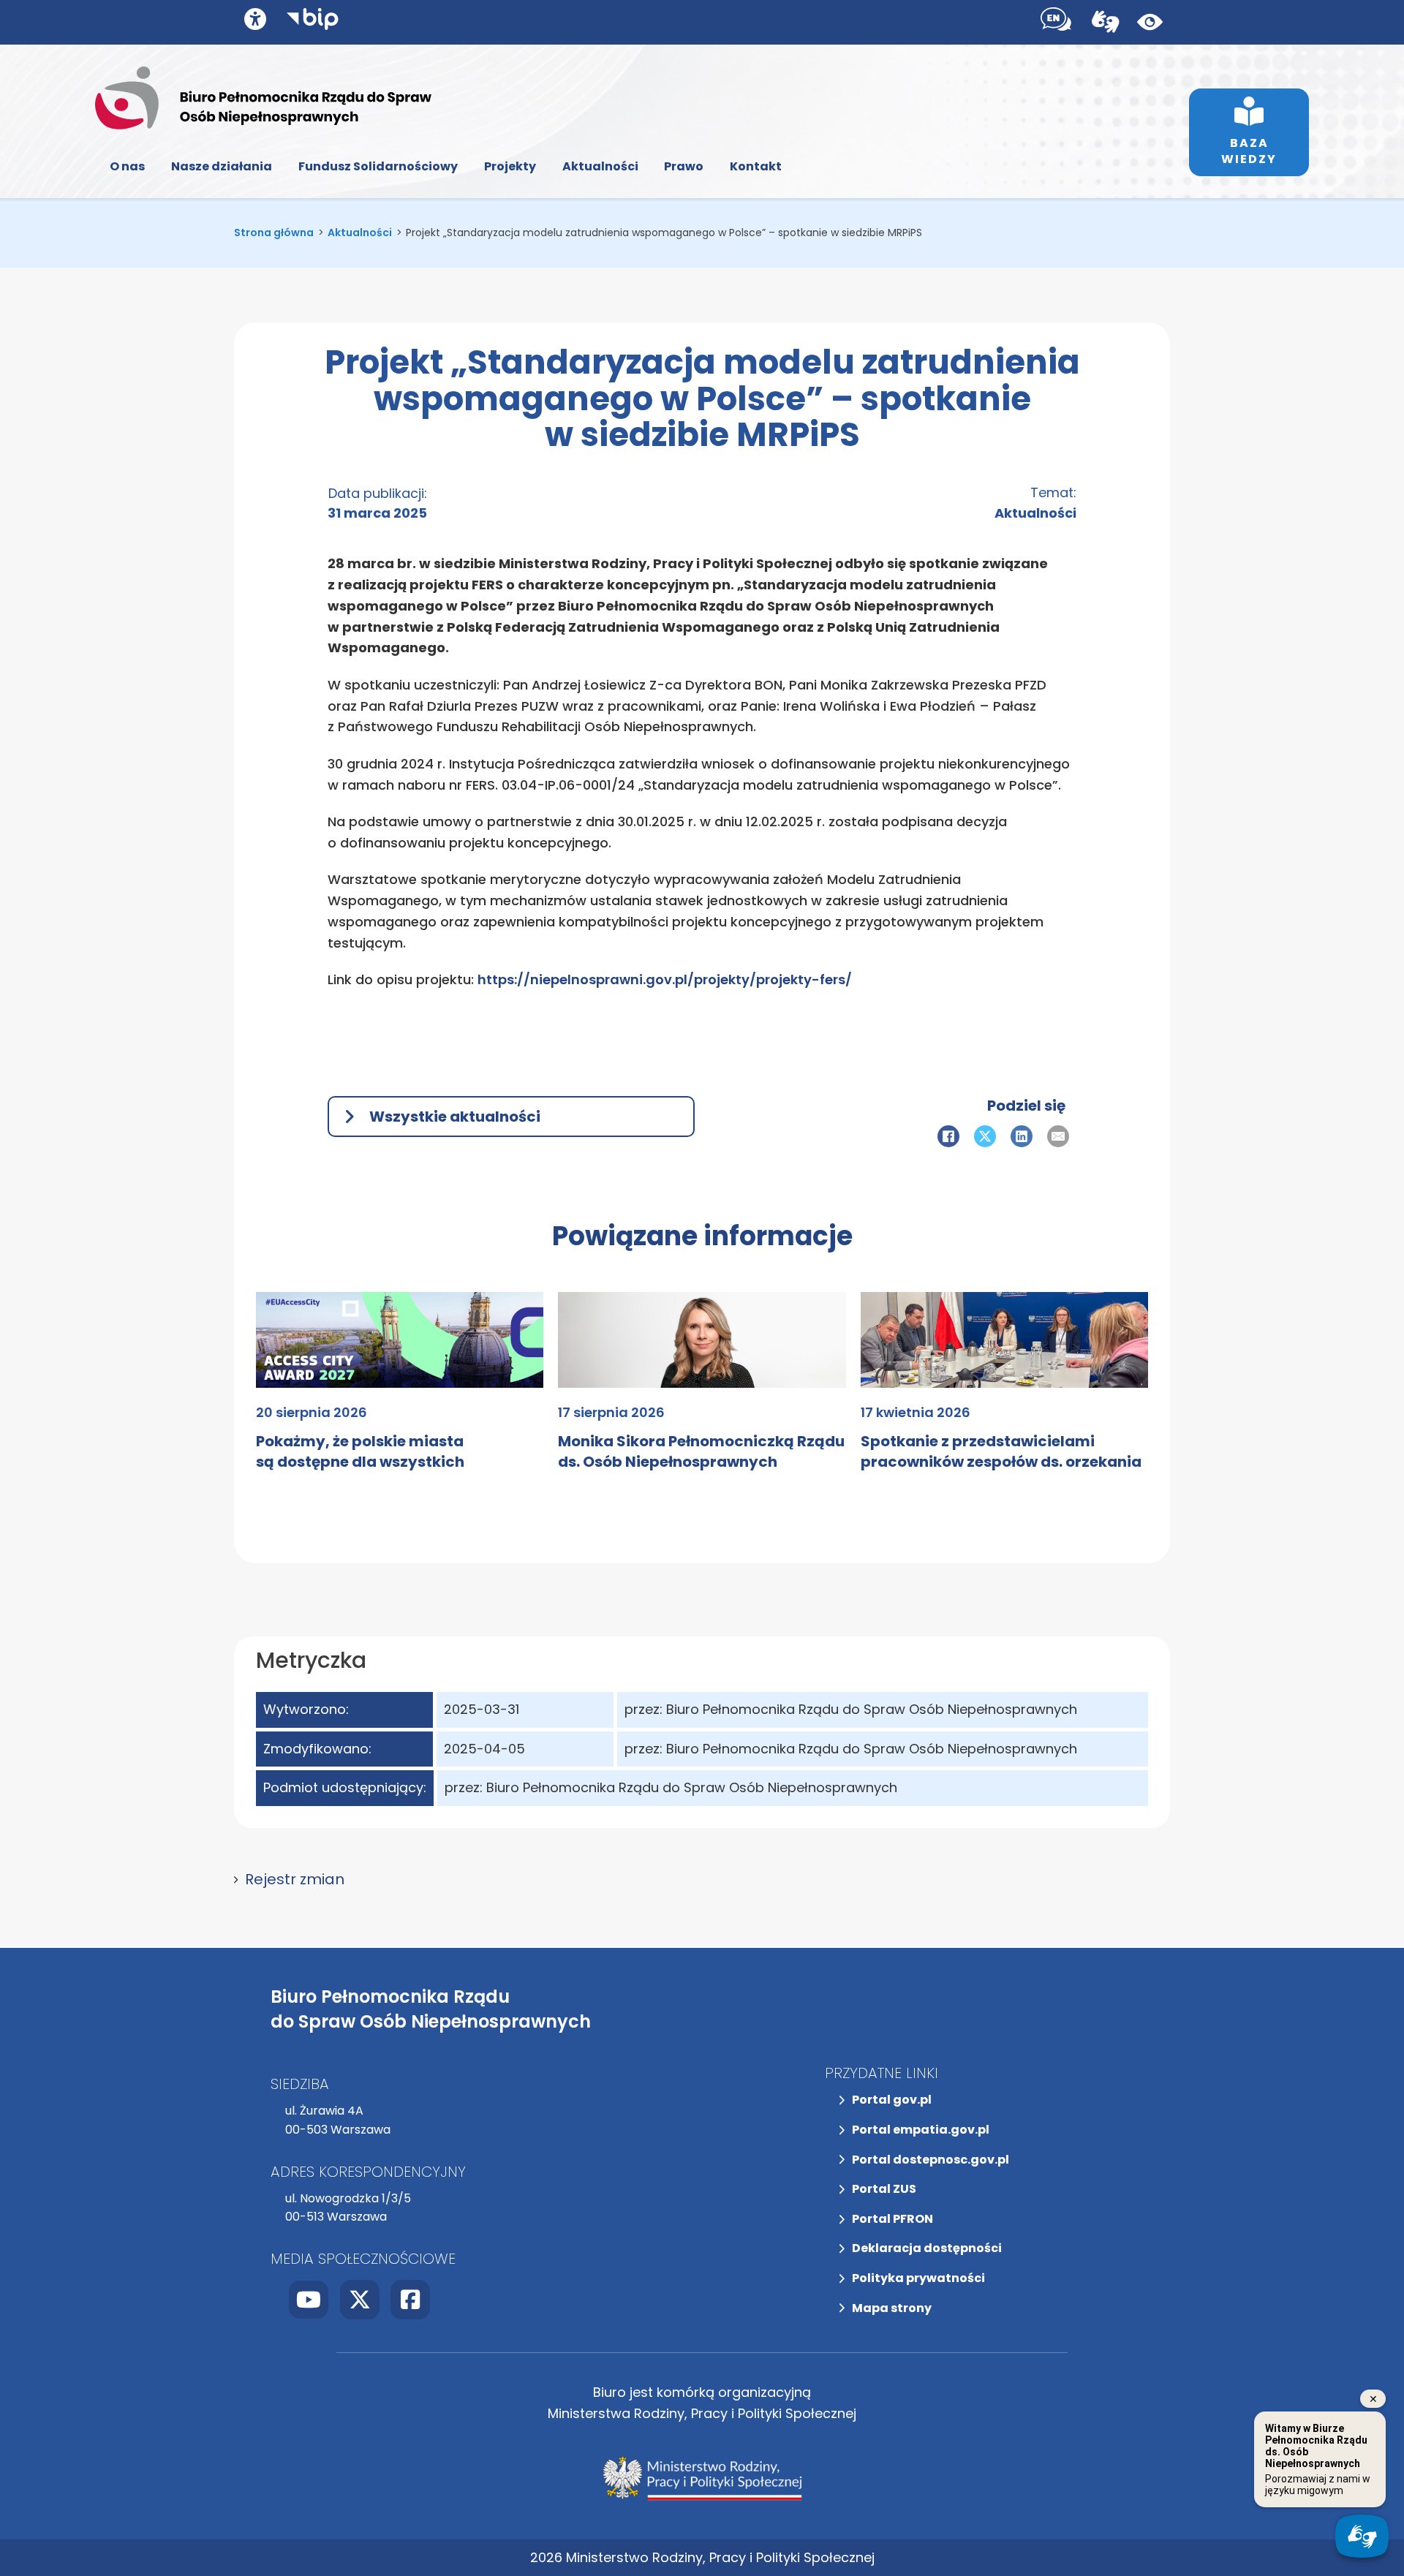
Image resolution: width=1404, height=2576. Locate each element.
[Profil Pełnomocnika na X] (360, 2300)
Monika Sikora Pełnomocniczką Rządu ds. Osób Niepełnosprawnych (701, 1451)
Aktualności (600, 166)
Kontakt (756, 166)
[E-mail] (1058, 1136)
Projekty (510, 166)
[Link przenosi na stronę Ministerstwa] (702, 2478)
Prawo (684, 166)
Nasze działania (222, 166)
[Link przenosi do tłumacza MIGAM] (1106, 22)
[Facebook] (948, 1136)
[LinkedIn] (1022, 1136)
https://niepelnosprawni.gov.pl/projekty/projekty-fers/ (665, 979)
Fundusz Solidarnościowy (378, 166)
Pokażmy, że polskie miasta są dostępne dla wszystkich (360, 1451)
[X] (985, 1136)
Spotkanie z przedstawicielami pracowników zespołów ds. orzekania (1001, 1451)
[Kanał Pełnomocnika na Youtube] (309, 2300)
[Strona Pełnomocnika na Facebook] (410, 2300)
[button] (702, 1879)
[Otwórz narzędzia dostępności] (1056, 22)
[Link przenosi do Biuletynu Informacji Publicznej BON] (313, 22)
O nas (127, 166)
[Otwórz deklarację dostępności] (255, 19)
